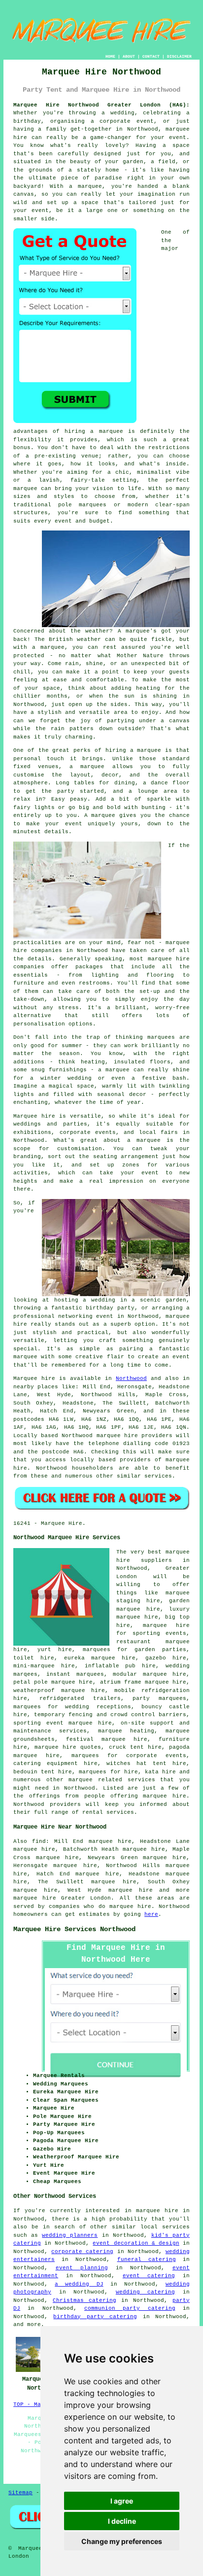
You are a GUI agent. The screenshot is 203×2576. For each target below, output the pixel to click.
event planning (82, 2268)
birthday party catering (95, 2317)
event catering (149, 2276)
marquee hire (131, 1890)
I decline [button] (122, 2521)
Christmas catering (85, 2300)
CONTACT (151, 56)
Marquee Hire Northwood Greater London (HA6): (101, 105)
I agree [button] (122, 2501)
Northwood (131, 1378)
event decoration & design (136, 2243)
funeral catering (147, 2259)
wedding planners (70, 2235)
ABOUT (129, 56)
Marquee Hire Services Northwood (74, 1929)
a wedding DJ (79, 2284)
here (151, 1914)
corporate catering (82, 2252)
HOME (110, 56)
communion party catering (130, 2308)
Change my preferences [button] (122, 2541)
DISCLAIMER (179, 56)
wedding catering (146, 2292)
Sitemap (20, 2493)
